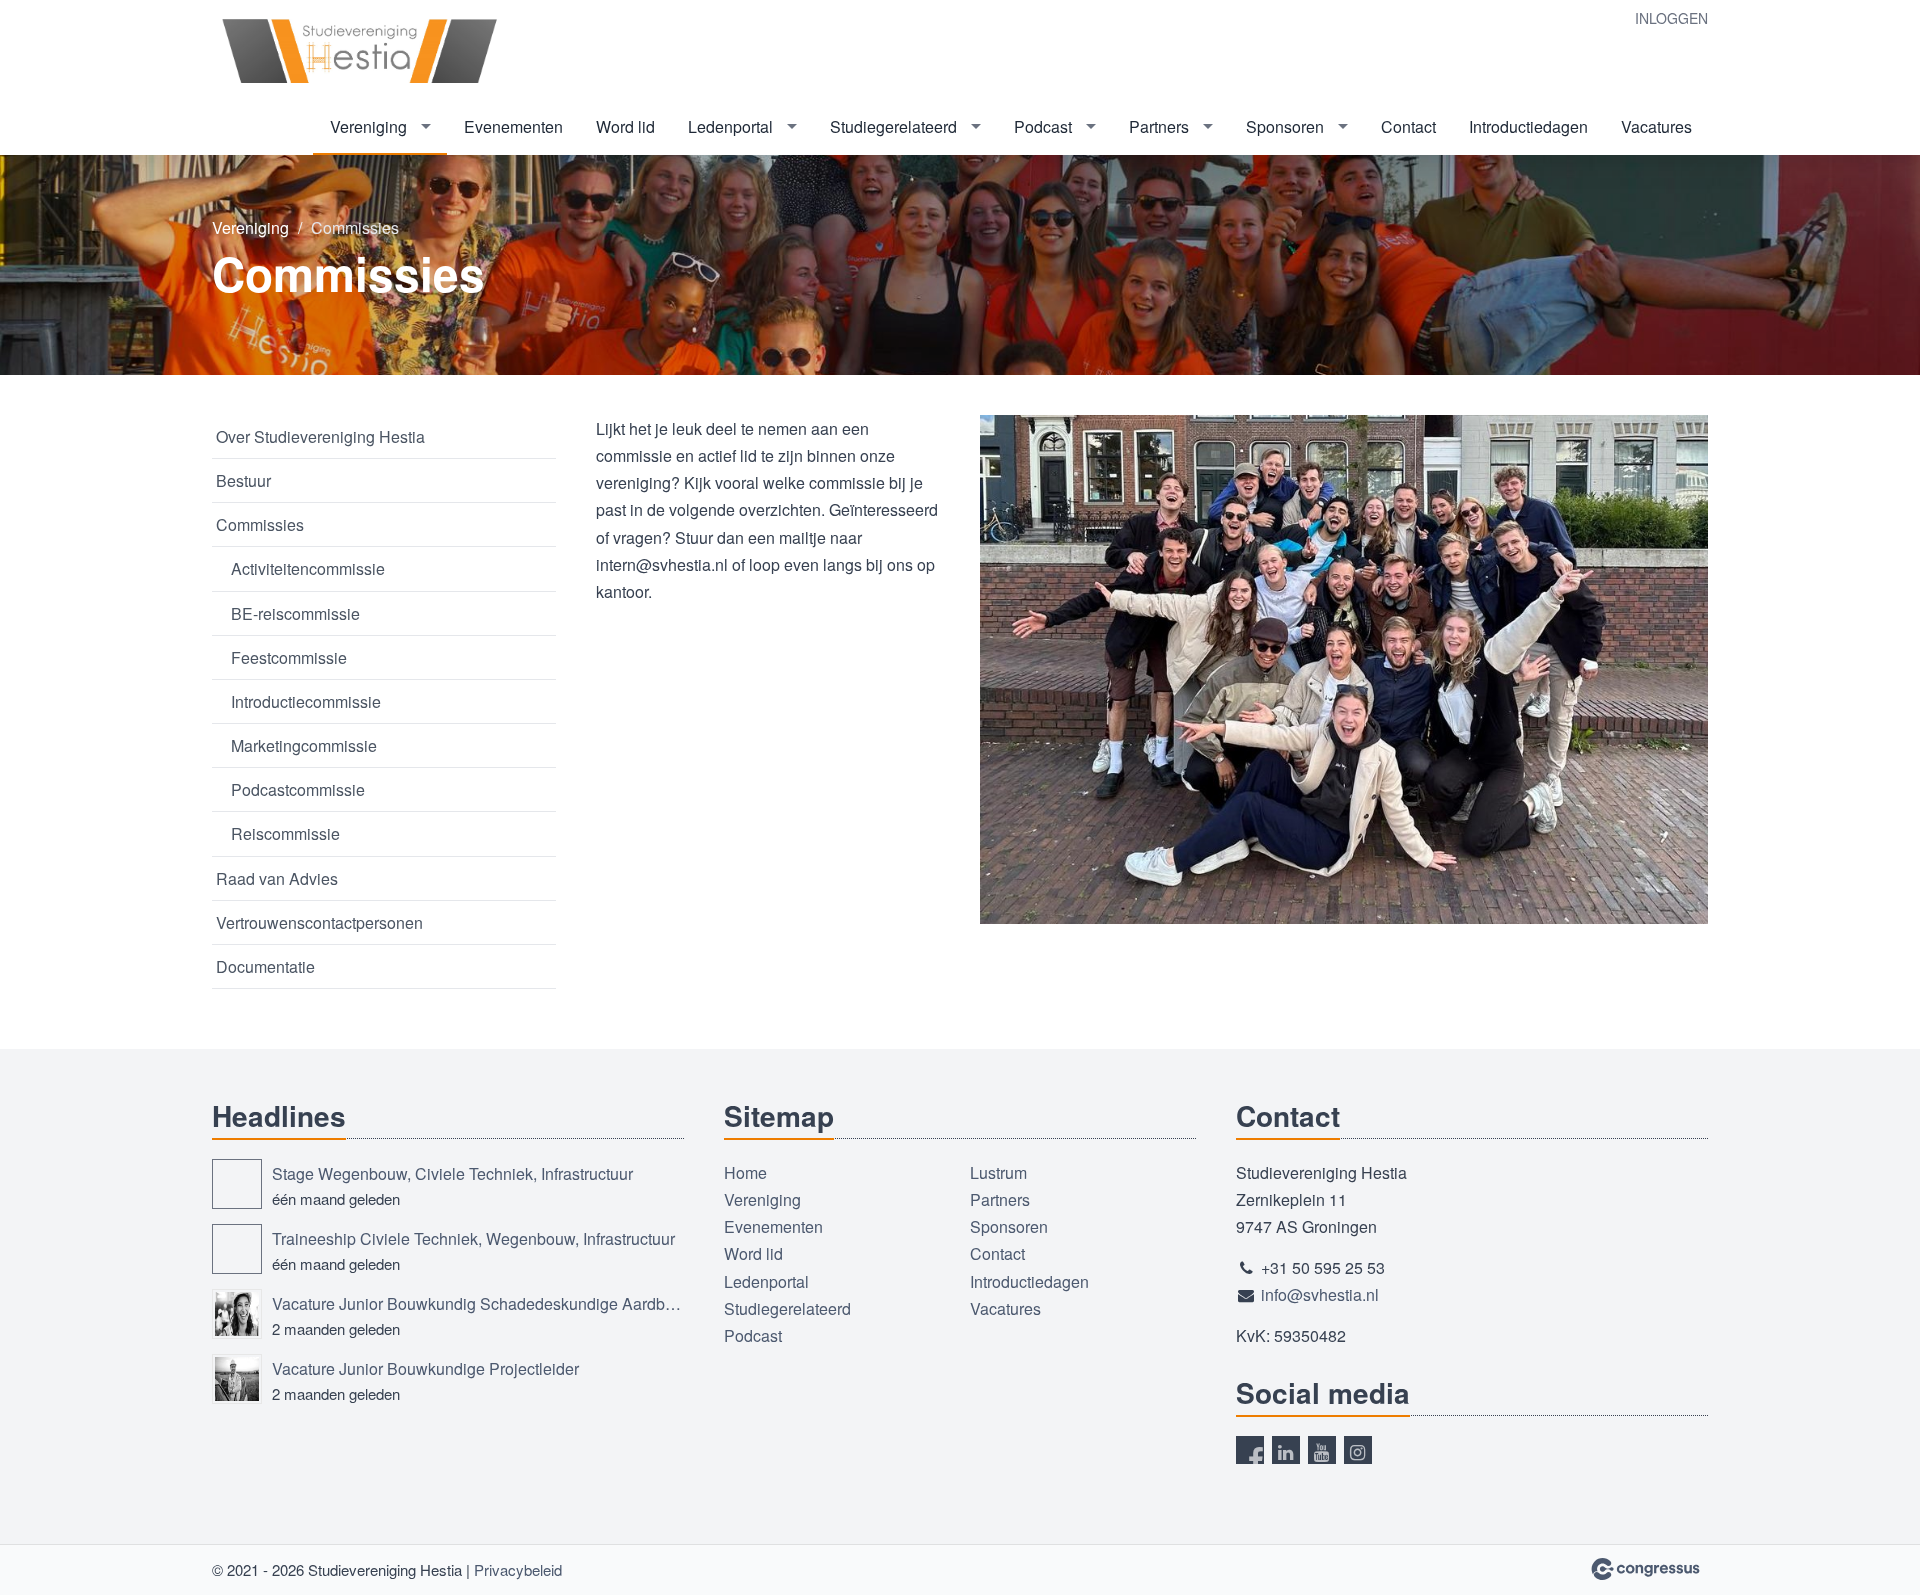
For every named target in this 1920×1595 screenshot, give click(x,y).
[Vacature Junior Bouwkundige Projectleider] (237, 1379)
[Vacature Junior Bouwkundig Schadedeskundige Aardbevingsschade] (237, 1314)
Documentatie (265, 966)
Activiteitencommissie (308, 568)
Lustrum (998, 1172)
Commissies (260, 524)
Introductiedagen (1528, 126)
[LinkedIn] (1286, 1450)
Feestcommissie (289, 657)
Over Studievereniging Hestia (320, 436)
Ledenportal (730, 126)
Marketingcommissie (304, 745)
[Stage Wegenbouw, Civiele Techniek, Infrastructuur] (237, 1184)
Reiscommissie (285, 833)
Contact (1408, 126)
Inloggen (1671, 18)
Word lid (625, 126)
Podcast (1043, 126)
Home (745, 1172)
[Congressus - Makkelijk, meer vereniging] (1645, 1569)
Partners (1159, 126)
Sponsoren (1285, 126)
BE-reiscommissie (295, 613)
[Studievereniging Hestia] (362, 51)
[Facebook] (1250, 1450)
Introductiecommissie (306, 701)
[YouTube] (1322, 1450)
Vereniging (368, 126)
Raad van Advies (277, 878)
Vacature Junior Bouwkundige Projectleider (425, 1368)
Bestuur (243, 480)
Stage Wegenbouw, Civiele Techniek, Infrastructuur (452, 1173)
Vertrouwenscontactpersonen (319, 922)
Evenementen (513, 126)
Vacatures (1656, 126)
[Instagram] (1358, 1450)
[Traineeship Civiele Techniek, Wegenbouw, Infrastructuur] (237, 1249)
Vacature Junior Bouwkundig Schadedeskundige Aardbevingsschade (478, 1303)
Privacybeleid (518, 1569)
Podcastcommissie (298, 789)
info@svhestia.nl (1320, 1294)
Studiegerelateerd (893, 126)
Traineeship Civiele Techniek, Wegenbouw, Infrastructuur (473, 1238)
